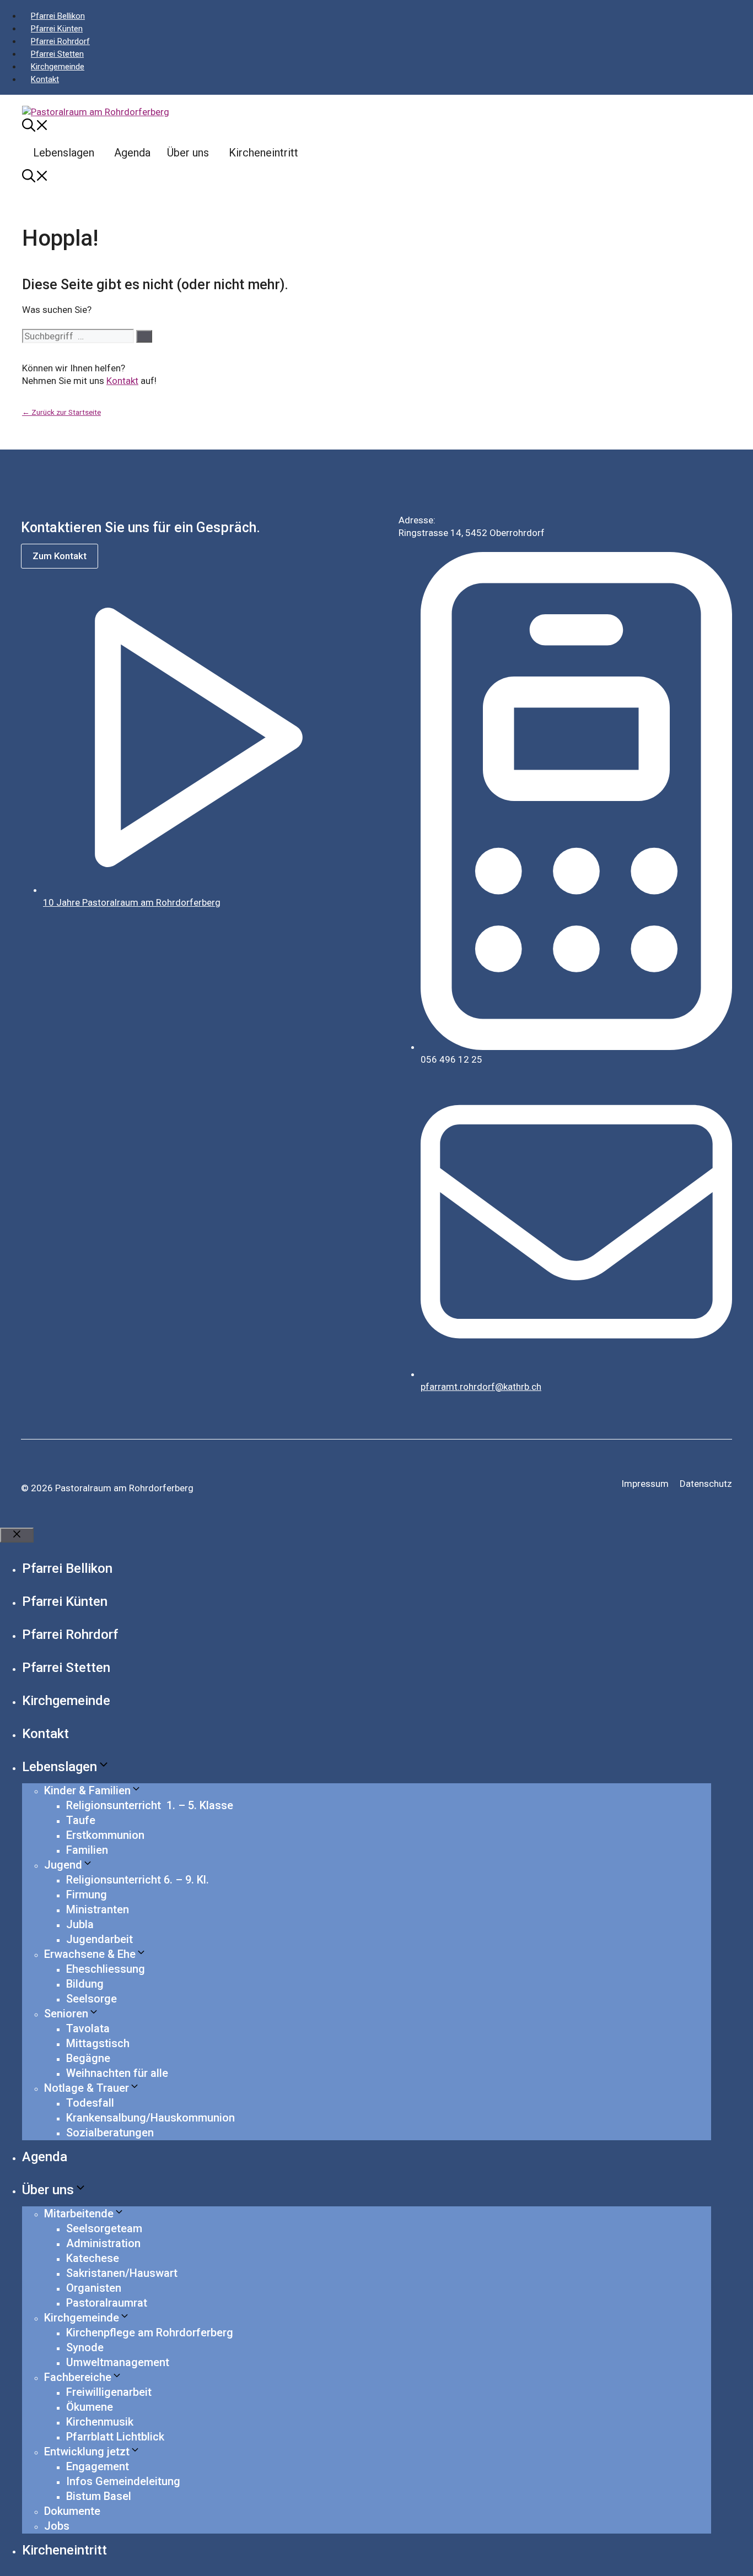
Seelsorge (92, 1999)
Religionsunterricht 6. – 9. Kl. (138, 1880)
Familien (87, 1850)
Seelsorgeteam (104, 2228)
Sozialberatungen (110, 2133)
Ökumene (90, 2407)
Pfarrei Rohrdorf (60, 41)
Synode (85, 2347)
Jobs (57, 2526)
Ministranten (98, 1909)
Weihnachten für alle (117, 2073)
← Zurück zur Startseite (61, 412)
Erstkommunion (105, 1835)
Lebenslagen (64, 153)
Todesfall (90, 2103)
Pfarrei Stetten (57, 54)
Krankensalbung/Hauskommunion (150, 2118)
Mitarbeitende (79, 2214)
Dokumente (72, 2511)
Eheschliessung (106, 1969)
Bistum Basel (99, 2496)
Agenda (132, 153)
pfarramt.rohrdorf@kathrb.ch (481, 1387)
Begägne (88, 2058)
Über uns (188, 153)
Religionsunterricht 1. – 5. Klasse (150, 1805)
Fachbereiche (78, 2377)
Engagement (98, 2466)
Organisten (94, 2288)
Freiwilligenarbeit (109, 2392)
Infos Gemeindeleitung (123, 2481)
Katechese (93, 2258)
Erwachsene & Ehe (90, 1954)
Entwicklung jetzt (87, 2451)
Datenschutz (706, 1484)
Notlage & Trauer (87, 2088)
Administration (103, 2243)
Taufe (81, 1820)
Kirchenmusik (100, 2422)
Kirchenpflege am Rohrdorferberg (150, 2333)
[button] (35, 127)
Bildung (85, 1984)
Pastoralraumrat (107, 2303)
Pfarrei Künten (57, 29)
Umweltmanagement (118, 2362)
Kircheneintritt (263, 153)
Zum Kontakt (60, 556)
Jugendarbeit (99, 1939)
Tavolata (88, 2028)
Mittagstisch (98, 2043)
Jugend (63, 1865)
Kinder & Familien (87, 1790)
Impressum (645, 1484)
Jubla (80, 1924)
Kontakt (45, 79)
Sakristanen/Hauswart (122, 2273)
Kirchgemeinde (58, 67)
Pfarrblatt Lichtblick (115, 2437)
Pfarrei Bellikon (58, 16)
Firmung (87, 1895)
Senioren (66, 2014)
